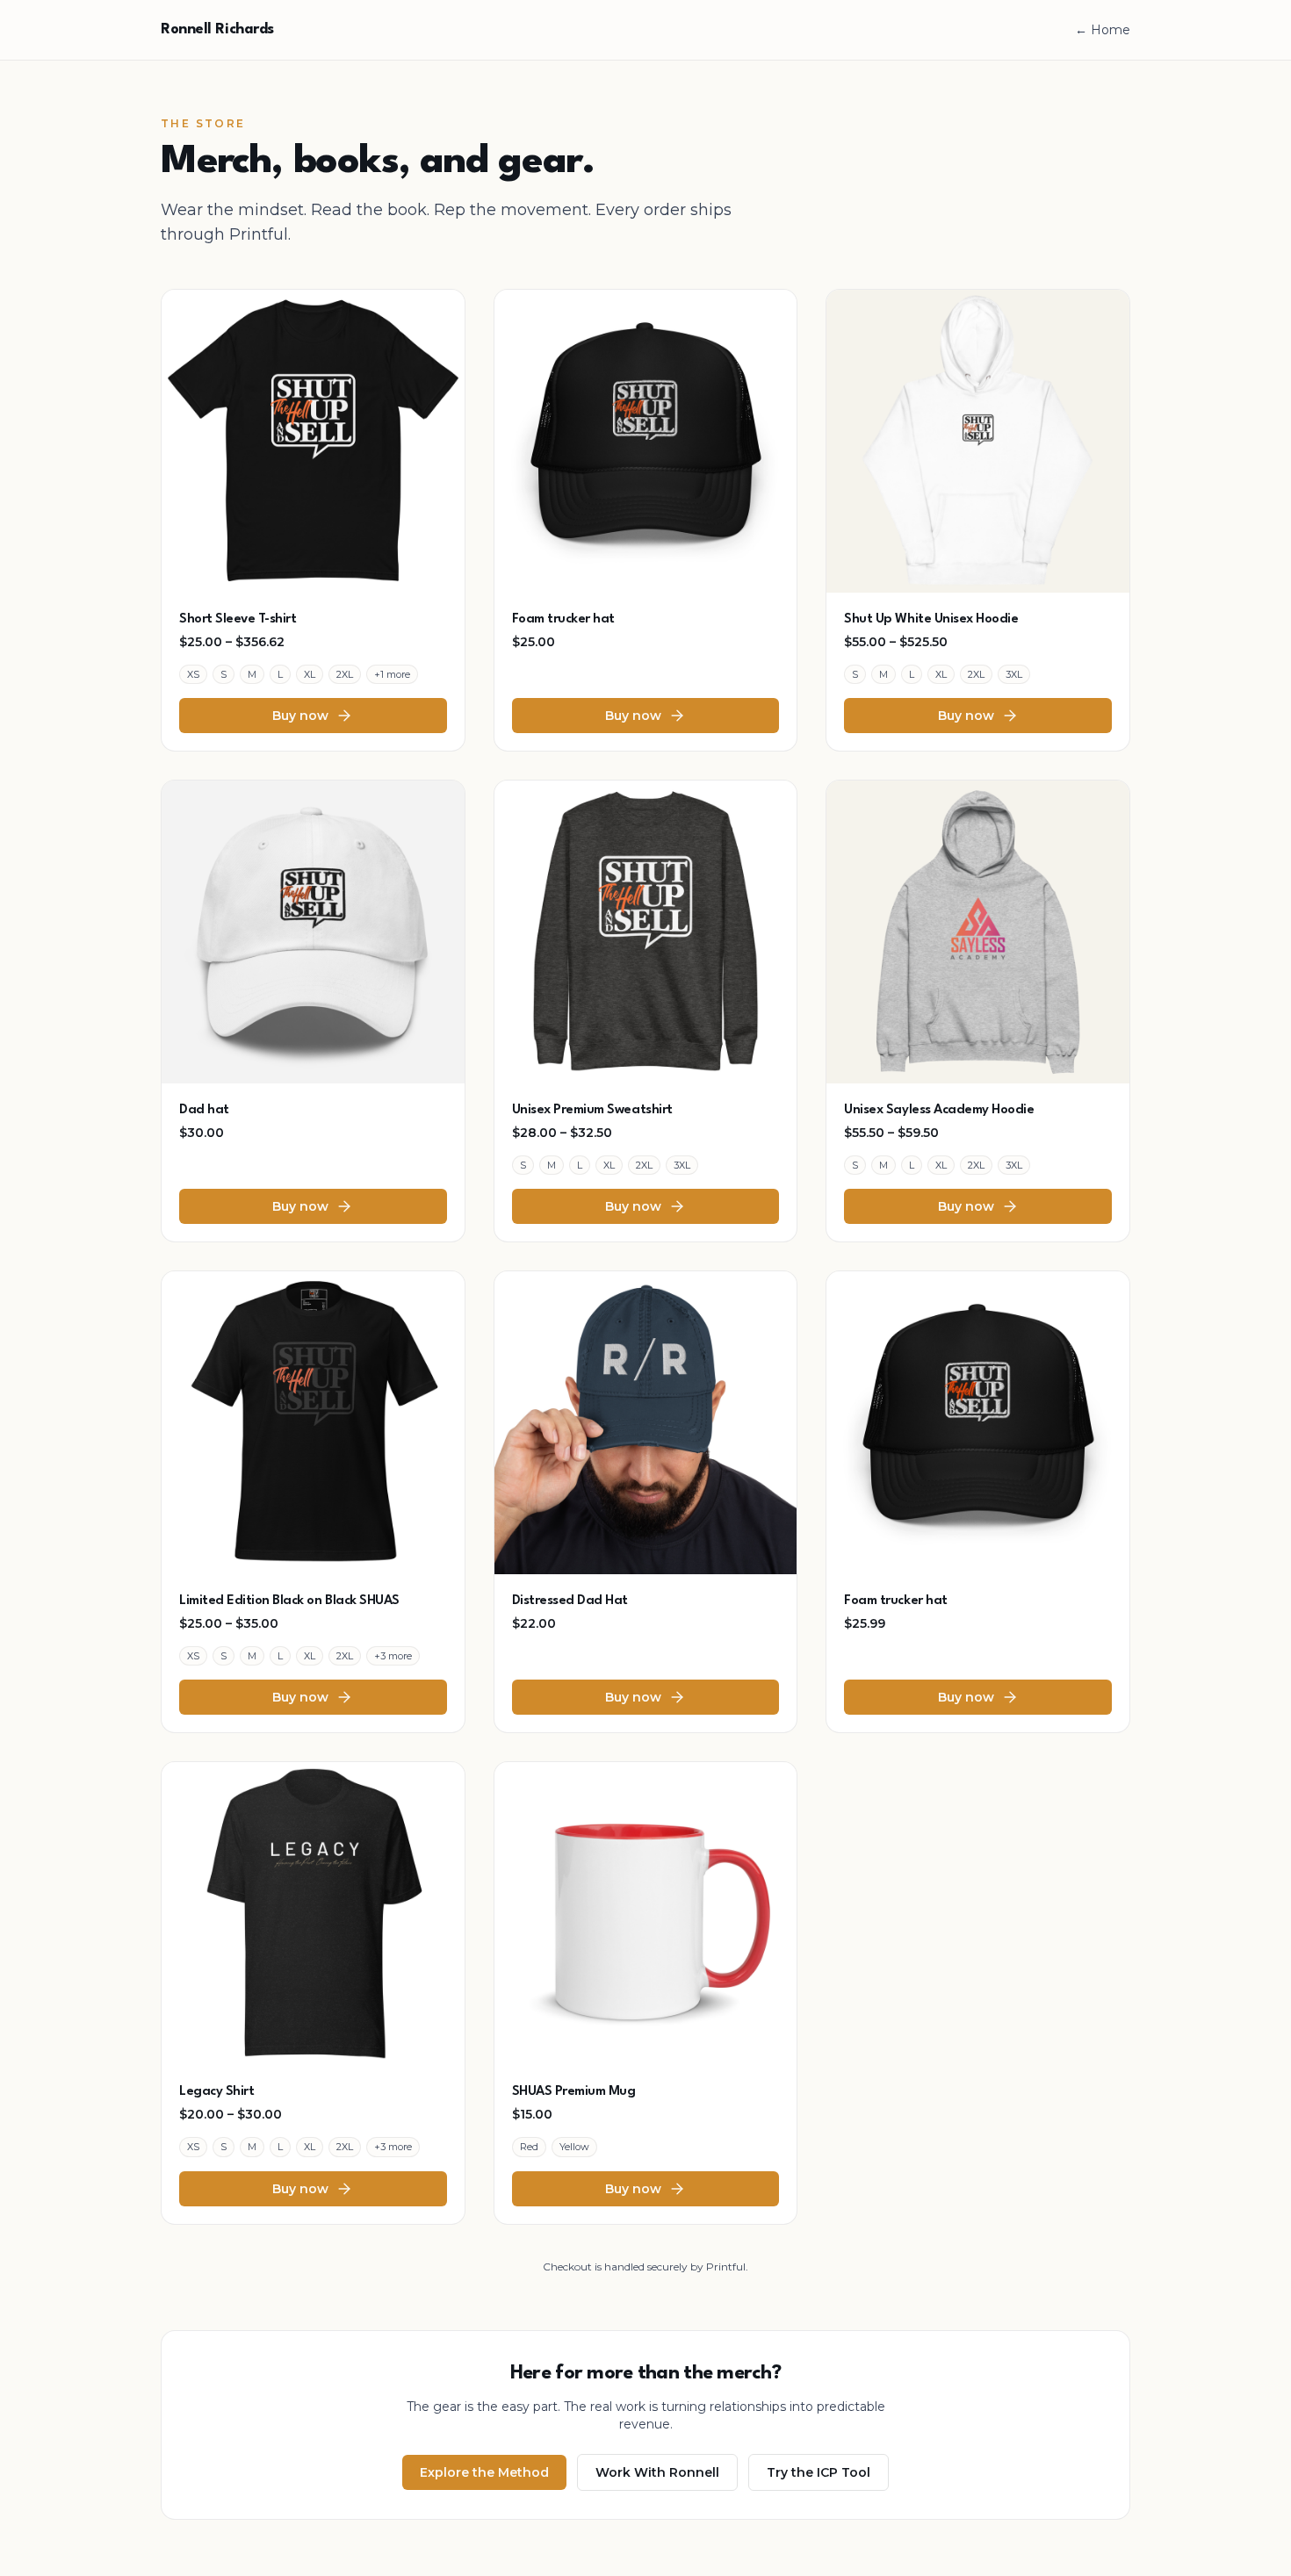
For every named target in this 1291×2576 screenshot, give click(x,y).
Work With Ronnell (657, 2472)
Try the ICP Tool (819, 2472)
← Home (1103, 30)
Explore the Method (484, 2472)
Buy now (300, 716)
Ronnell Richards (217, 29)
